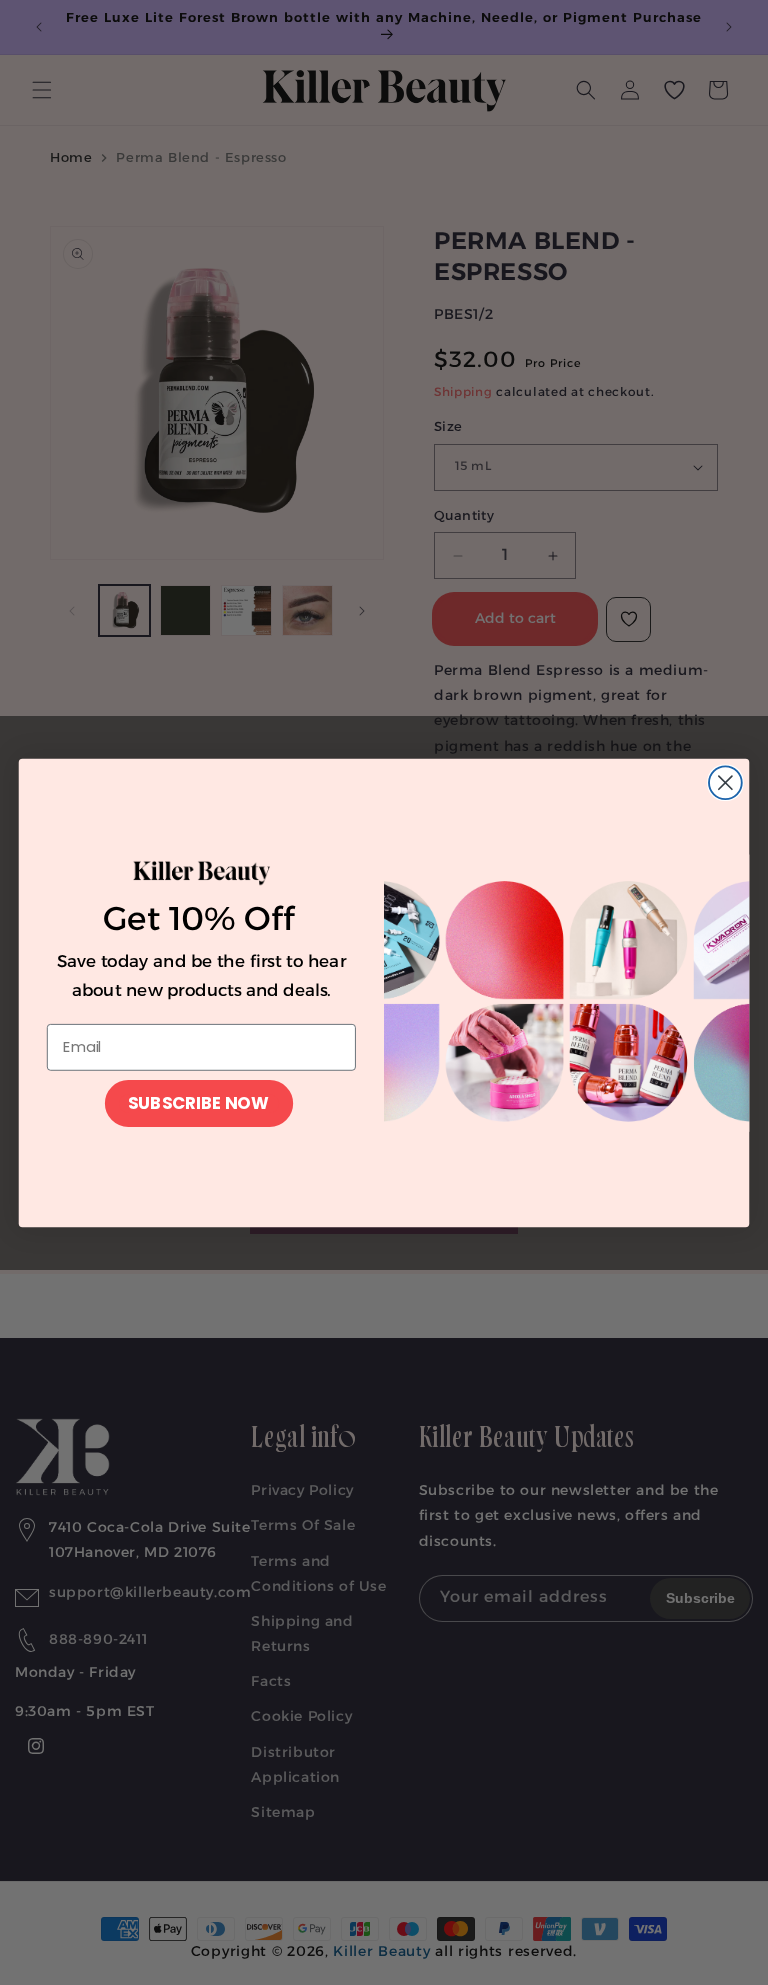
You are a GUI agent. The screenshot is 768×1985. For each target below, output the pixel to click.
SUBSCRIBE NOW (198, 1102)
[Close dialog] (725, 782)
